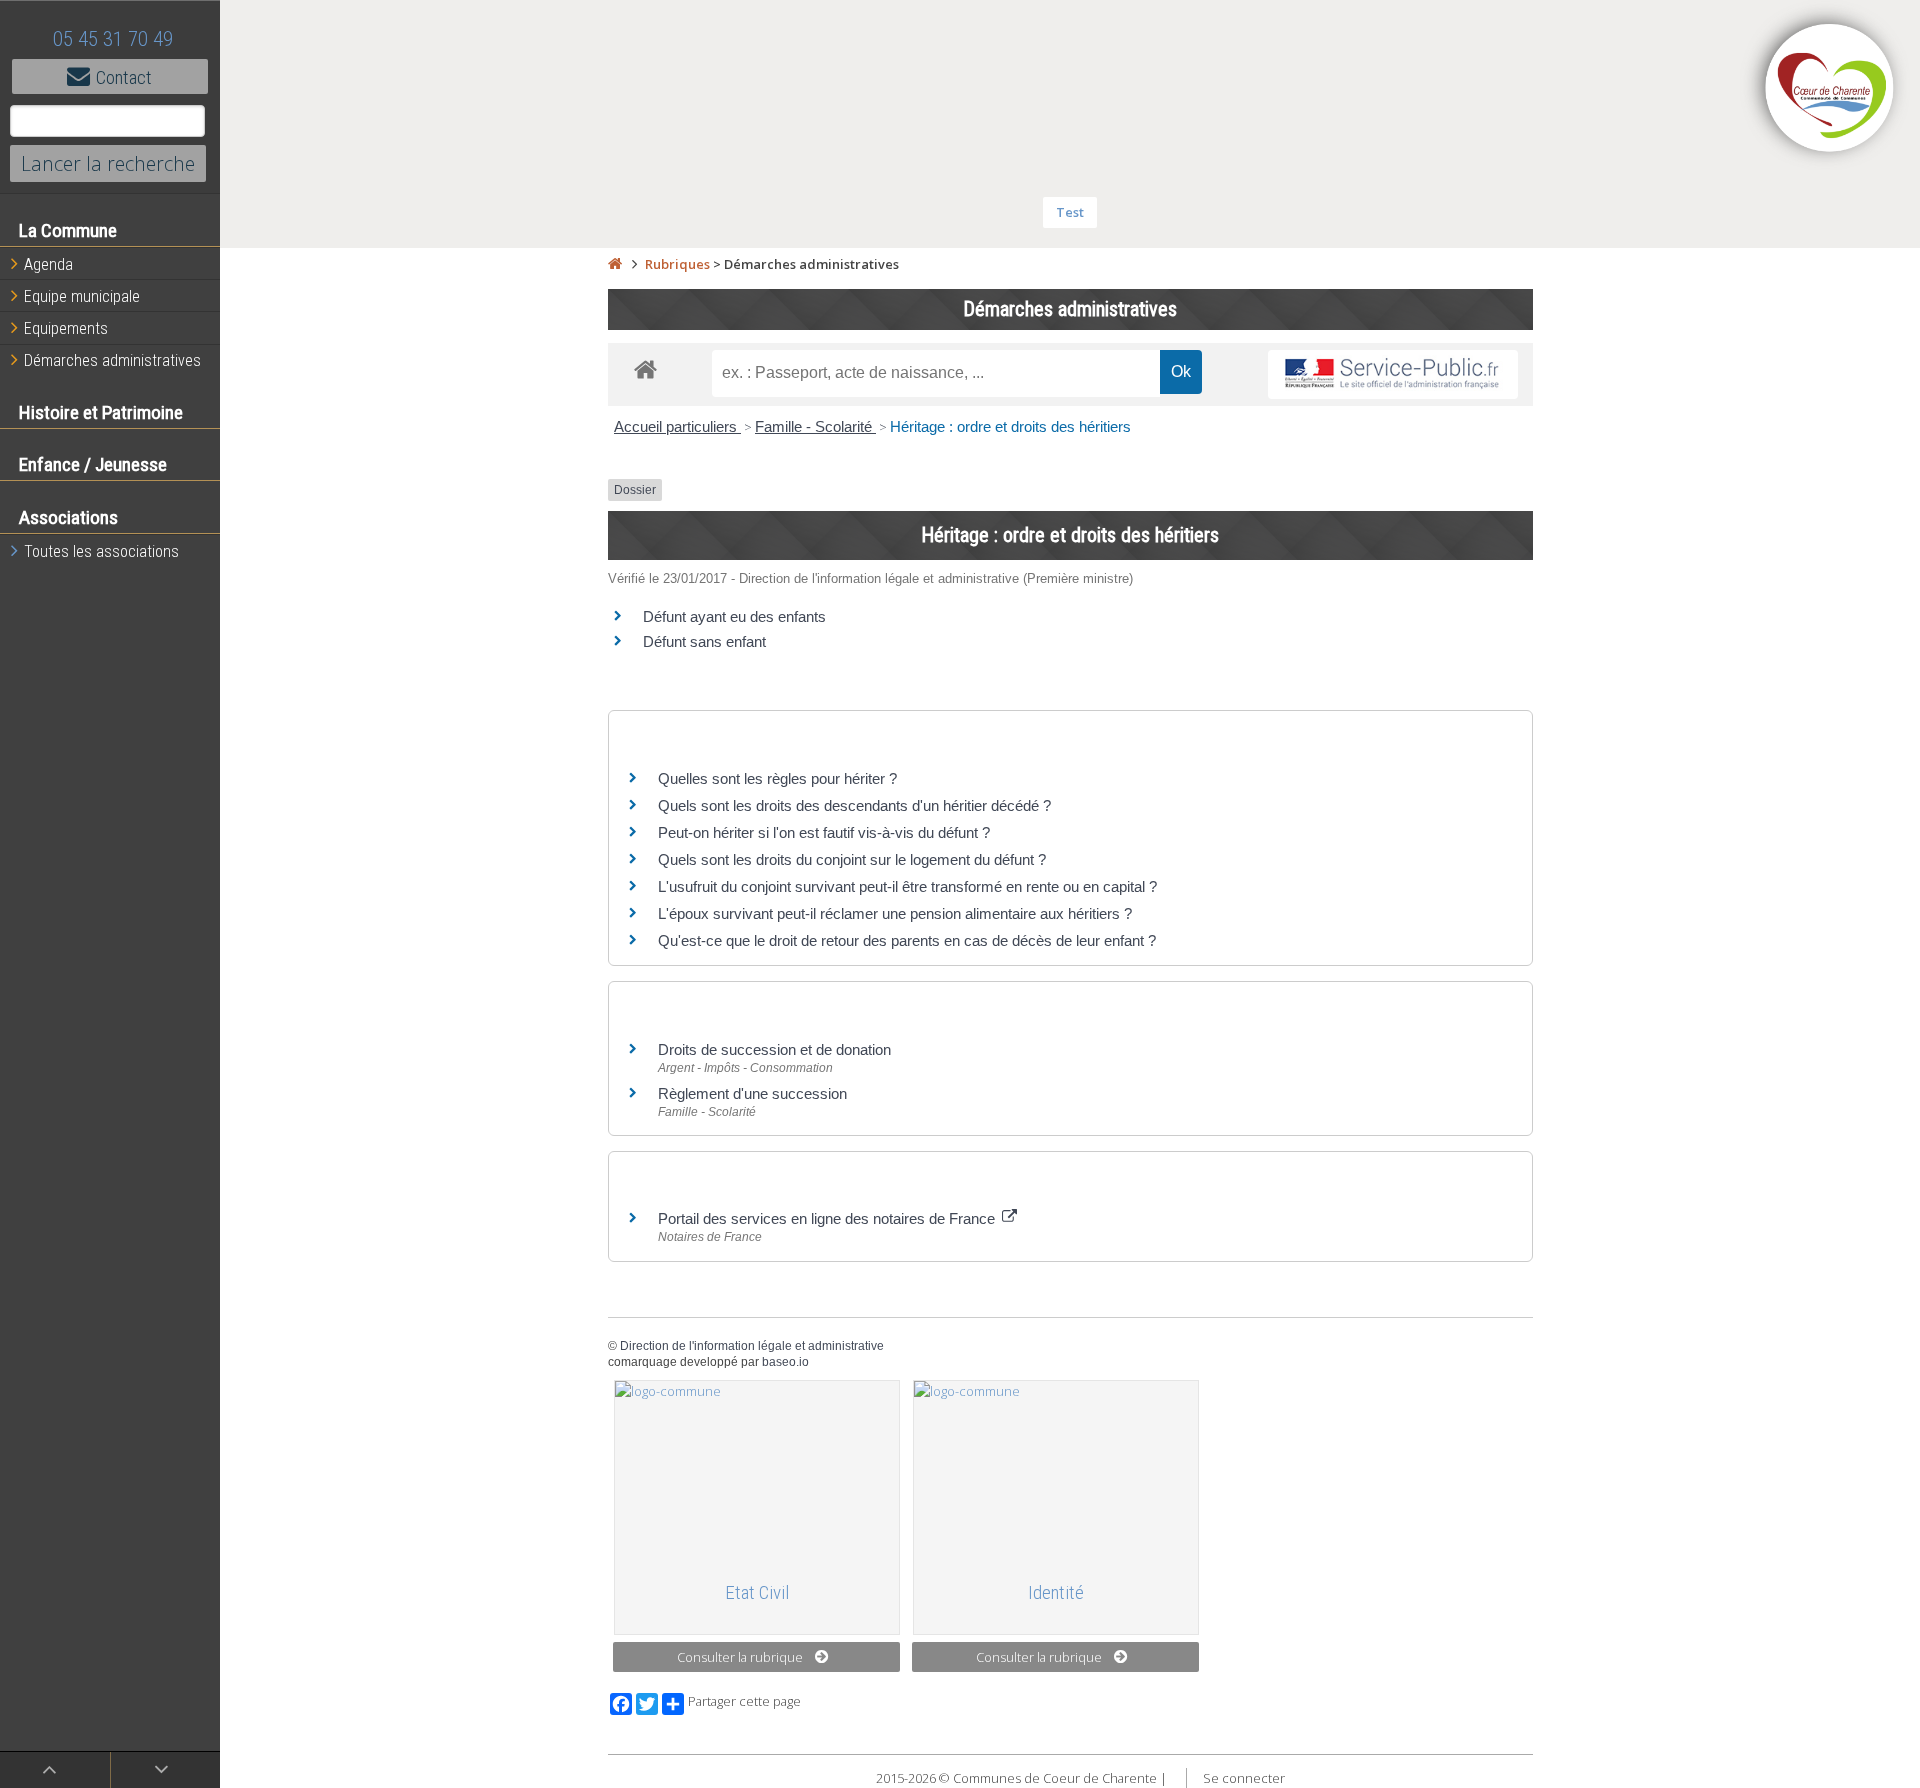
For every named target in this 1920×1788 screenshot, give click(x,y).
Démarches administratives (112, 360)
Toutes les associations (101, 551)
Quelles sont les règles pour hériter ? (777, 778)
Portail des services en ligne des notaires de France (828, 1218)
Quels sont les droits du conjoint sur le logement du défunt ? (852, 859)
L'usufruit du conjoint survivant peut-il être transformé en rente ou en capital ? (907, 886)
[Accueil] (615, 264)
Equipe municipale (82, 296)
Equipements (66, 328)
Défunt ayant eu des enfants (734, 616)
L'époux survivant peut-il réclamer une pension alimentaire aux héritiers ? (895, 913)
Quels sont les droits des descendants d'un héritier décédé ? (854, 805)
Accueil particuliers (677, 426)
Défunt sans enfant (704, 641)
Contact (124, 77)
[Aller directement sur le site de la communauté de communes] (1830, 90)
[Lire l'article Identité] (1056, 1472)
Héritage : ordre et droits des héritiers (1010, 426)
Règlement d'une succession (752, 1093)
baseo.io (785, 1362)
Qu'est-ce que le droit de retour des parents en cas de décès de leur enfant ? (907, 940)
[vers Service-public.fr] (1393, 374)
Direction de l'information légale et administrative (752, 1346)
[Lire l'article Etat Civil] (757, 1472)
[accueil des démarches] (645, 368)
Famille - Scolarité (815, 426)
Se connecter (1244, 1778)
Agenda (48, 264)
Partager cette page (744, 1701)
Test (1070, 212)
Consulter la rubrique (740, 1657)
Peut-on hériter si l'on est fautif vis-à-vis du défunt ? (824, 832)
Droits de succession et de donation (774, 1049)
